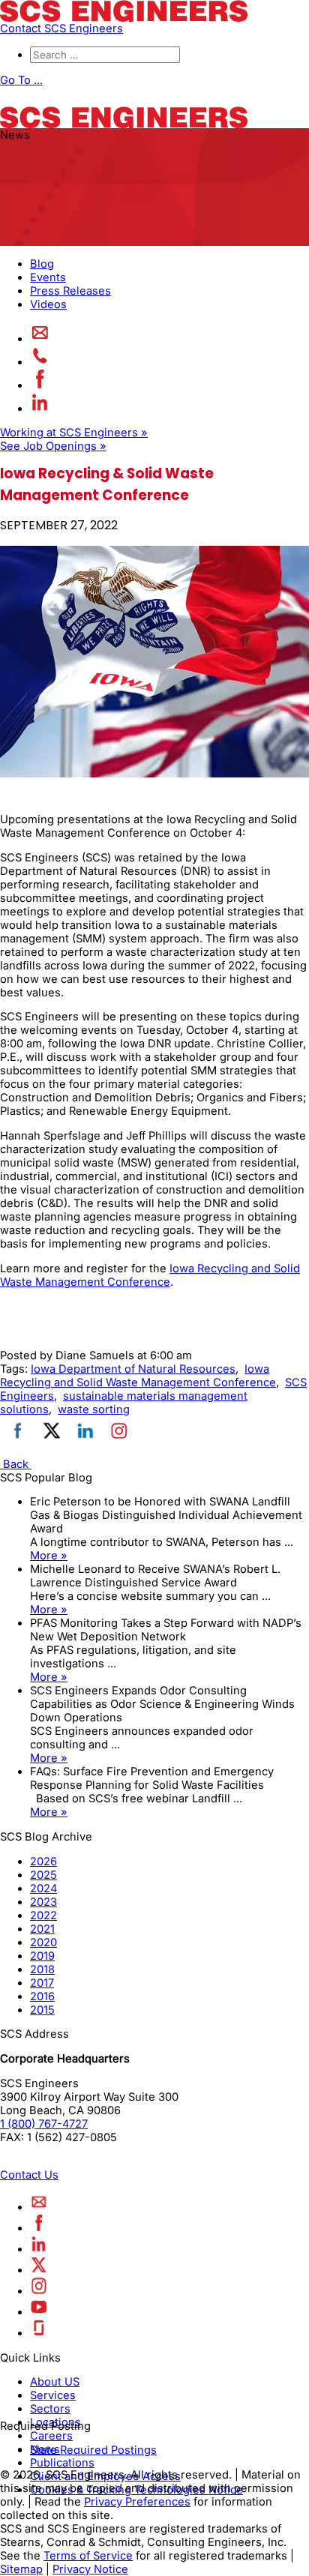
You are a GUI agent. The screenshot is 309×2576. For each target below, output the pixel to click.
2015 (42, 2010)
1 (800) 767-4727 (44, 2124)
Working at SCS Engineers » (74, 433)
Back (16, 1464)
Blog (42, 264)
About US (55, 2382)
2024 (43, 1889)
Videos (48, 304)
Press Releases (70, 291)
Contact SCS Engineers (61, 28)
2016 (42, 1996)
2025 (43, 1875)
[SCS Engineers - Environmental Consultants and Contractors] (124, 18)
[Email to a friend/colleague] (40, 339)
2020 (43, 1942)
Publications (62, 2463)
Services (53, 2395)
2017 (42, 1983)
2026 (43, 1862)
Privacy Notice (90, 2569)
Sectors (50, 2409)
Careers (51, 2436)
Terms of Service (88, 2556)
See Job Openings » (53, 446)
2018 (42, 1969)
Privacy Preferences (137, 2502)
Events (48, 277)
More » (49, 1556)
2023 (43, 1902)
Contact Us (29, 2175)
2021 (42, 1929)
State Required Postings (93, 2450)
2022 (43, 1916)
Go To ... (21, 80)
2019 (42, 1956)
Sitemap (21, 2569)
